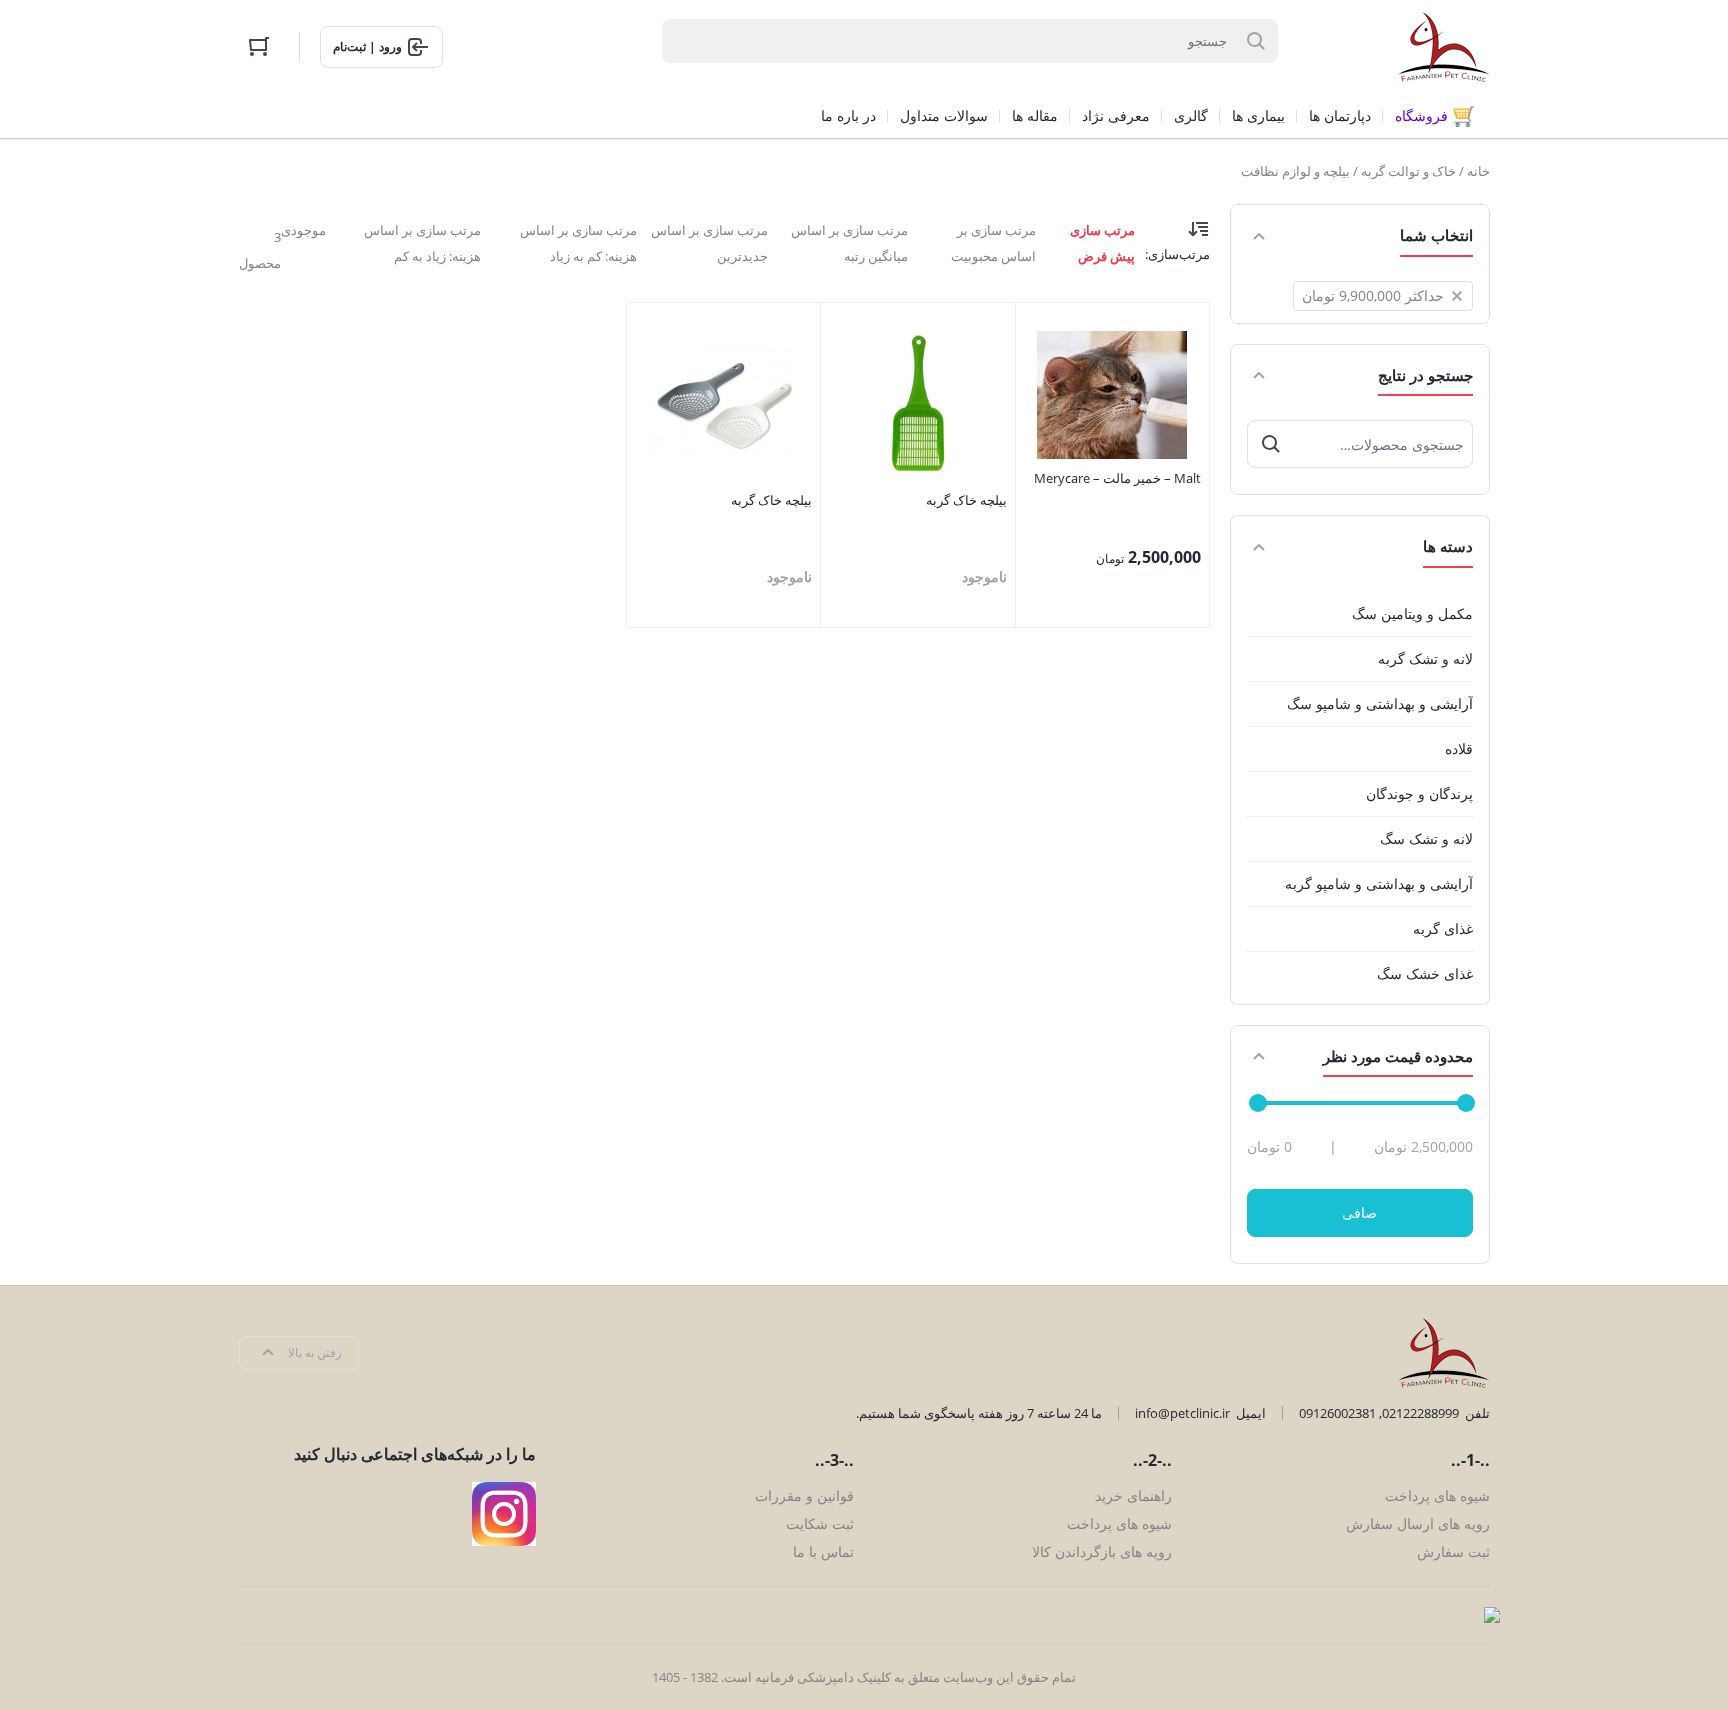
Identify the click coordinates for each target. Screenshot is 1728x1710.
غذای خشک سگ (1425, 973)
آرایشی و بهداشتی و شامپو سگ (1380, 703)
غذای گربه (1443, 928)
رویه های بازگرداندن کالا (1102, 1551)
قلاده (1459, 748)
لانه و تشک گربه (1425, 658)
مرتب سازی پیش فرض (1102, 243)
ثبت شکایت (820, 1523)
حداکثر (1373, 295)
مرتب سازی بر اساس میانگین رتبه (849, 243)
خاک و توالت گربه (1408, 171)
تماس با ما (823, 1551)
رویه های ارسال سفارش (1418, 1523)
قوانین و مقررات (804, 1495)
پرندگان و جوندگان (1419, 793)
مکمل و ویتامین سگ (1412, 613)
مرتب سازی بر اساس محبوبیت (993, 243)
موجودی (303, 230)
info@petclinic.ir (1182, 1413)
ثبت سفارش (1453, 1551)
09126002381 (1337, 1413)
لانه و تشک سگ (1426, 838)
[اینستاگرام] (504, 1514)
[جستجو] (1271, 444)
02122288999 (1420, 1413)
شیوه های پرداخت (1437, 1495)
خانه (1478, 171)
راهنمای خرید (1133, 1495)
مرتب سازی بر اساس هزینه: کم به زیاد (578, 243)
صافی (1359, 1212)
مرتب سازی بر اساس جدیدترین (709, 243)
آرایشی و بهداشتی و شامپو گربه (1379, 883)
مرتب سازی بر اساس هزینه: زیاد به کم (422, 243)
